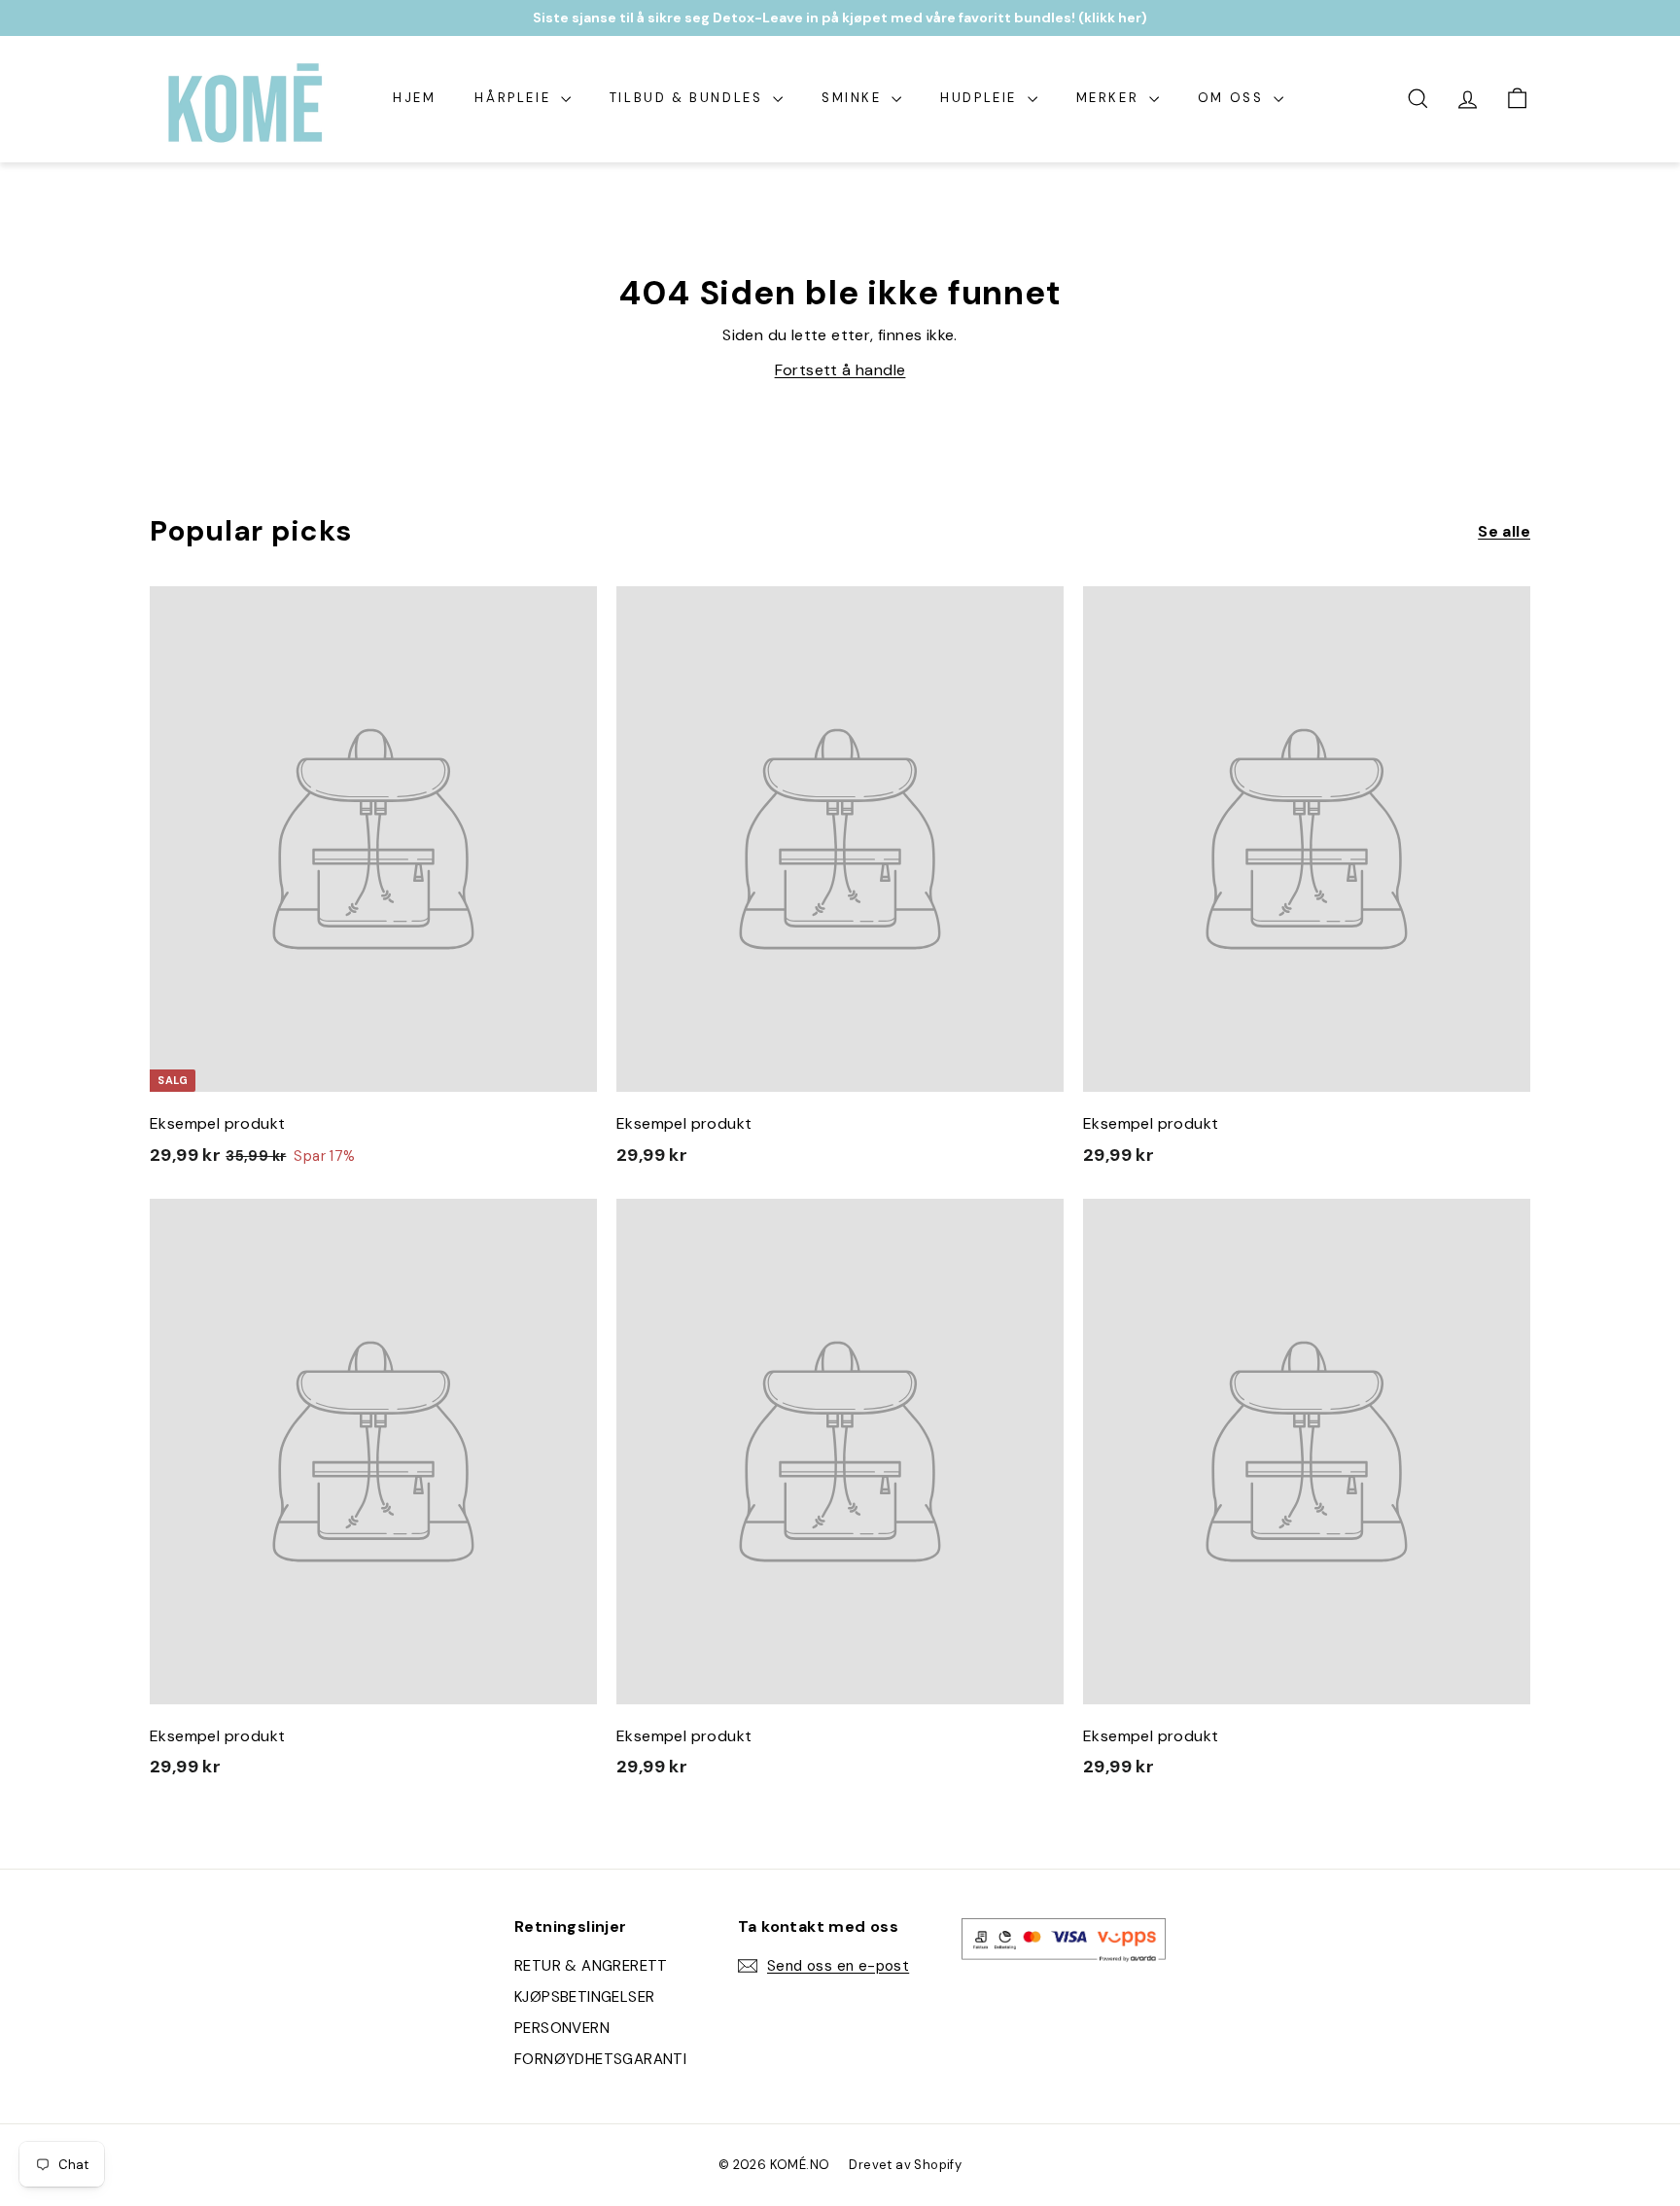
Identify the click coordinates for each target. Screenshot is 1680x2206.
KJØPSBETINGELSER (584, 1997)
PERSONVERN (562, 2028)
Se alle (1504, 531)
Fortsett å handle (840, 370)
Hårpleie (515, 98)
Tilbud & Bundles (689, 98)
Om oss (1233, 98)
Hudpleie (981, 98)
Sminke (854, 98)
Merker (1110, 98)
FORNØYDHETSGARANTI (600, 2059)
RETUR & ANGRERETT (591, 1966)
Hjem (414, 98)
